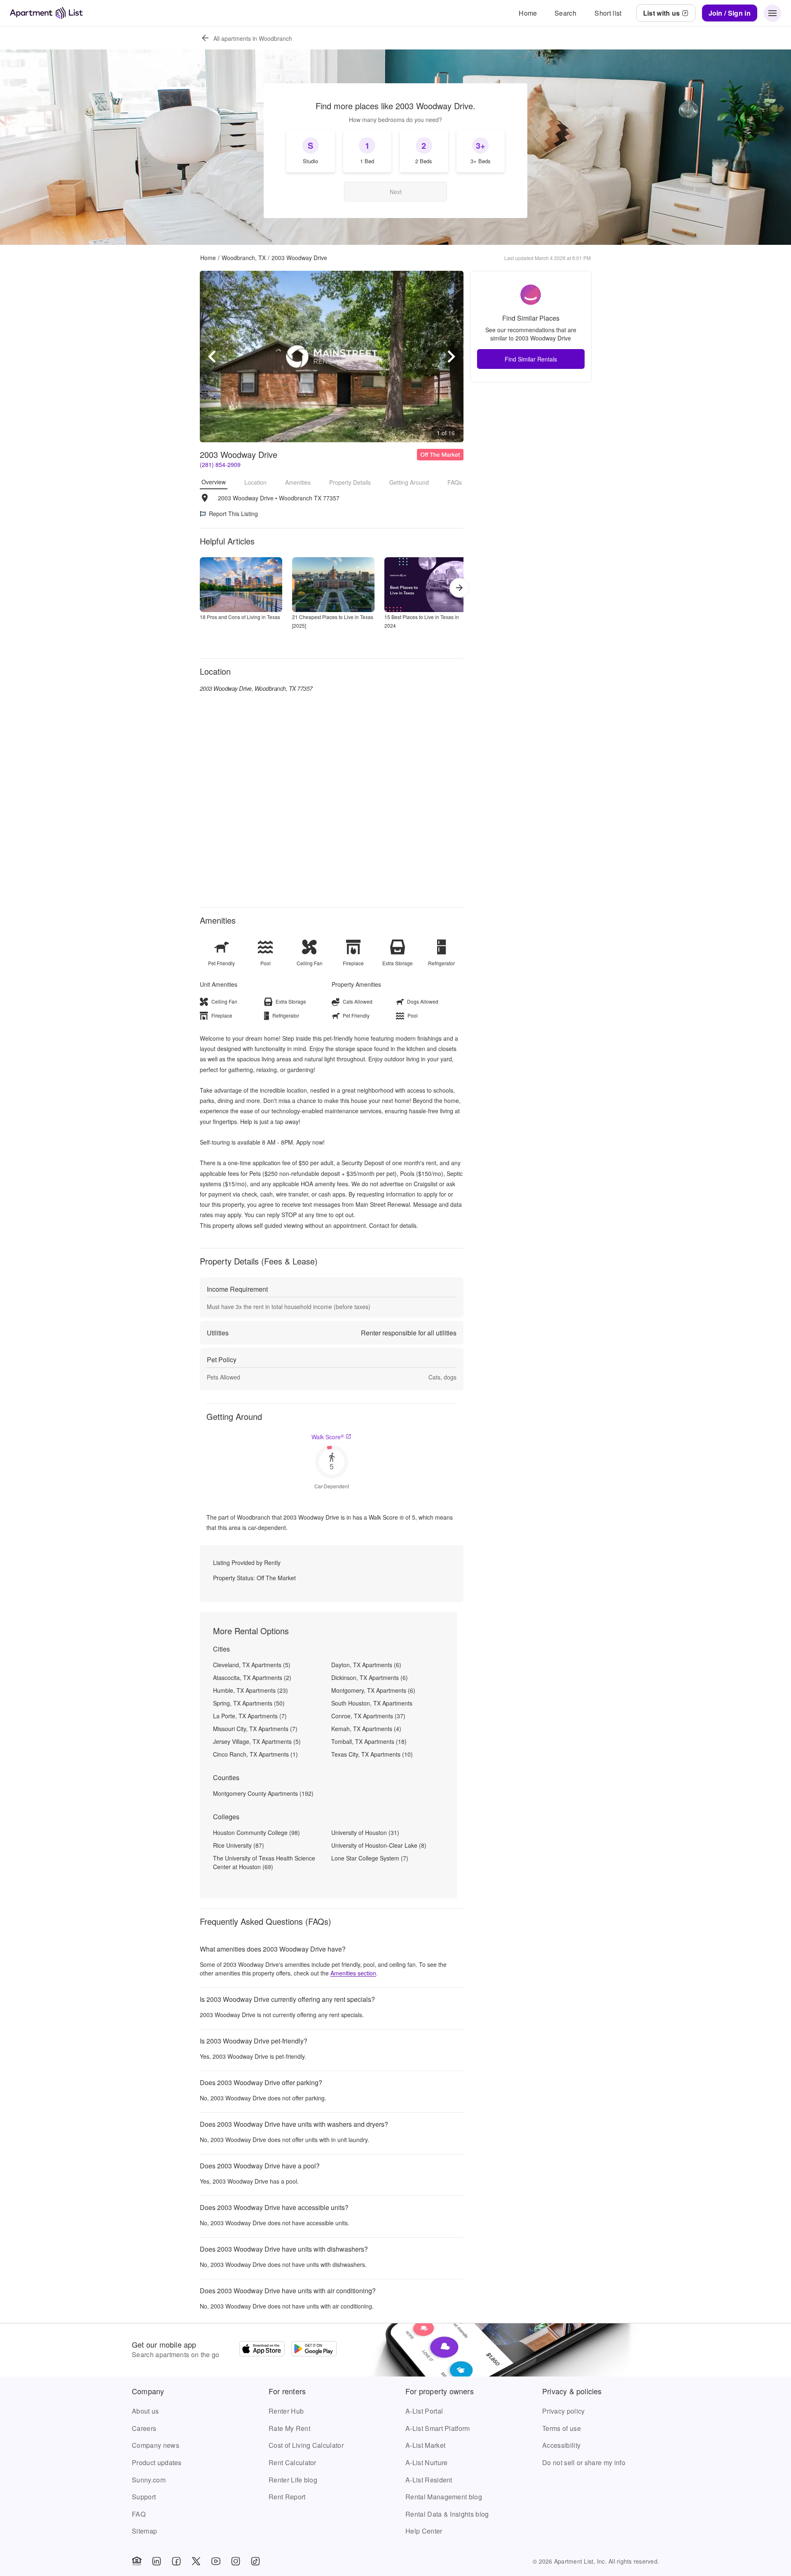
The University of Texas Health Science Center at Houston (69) (264, 1862)
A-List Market (425, 2445)
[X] (196, 2561)
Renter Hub (286, 2411)
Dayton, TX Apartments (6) (366, 1665)
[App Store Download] (262, 2350)
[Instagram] (236, 2561)
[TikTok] (255, 2561)
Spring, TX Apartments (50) (249, 1703)
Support (144, 2497)
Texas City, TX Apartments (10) (372, 1754)
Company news (156, 2445)
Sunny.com (149, 2480)
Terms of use (562, 2428)
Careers (144, 2428)
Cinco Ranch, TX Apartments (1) (255, 1754)
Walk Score (328, 1437)
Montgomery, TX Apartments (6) (373, 1690)
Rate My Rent (289, 2428)
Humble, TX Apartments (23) (250, 1690)
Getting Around (409, 482)
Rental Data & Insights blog (447, 2514)
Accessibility (561, 2445)
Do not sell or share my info (584, 2462)
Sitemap (144, 2531)
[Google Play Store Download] (314, 2350)
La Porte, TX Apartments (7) (250, 1716)
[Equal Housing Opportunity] (137, 2561)
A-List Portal (424, 2411)
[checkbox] (311, 151)
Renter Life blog (293, 2480)
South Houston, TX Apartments (372, 1703)
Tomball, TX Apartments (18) (369, 1741)
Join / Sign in (730, 13)
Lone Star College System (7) (370, 1858)
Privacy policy (563, 2411)
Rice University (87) (239, 1845)
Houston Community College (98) (256, 1832)
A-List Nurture (426, 2462)
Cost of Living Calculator (306, 2445)
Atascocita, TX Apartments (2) (252, 1677)
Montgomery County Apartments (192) (263, 1793)
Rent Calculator (293, 2462)
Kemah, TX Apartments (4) (366, 1729)
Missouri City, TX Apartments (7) (255, 1729)
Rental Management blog (444, 2497)
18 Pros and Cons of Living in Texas (240, 617)
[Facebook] (176, 2561)
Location (255, 482)
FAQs (455, 482)
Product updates (157, 2462)
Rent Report (287, 2497)
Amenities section (353, 1973)
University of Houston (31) (365, 1832)
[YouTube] (216, 2561)
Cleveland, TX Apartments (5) (252, 1665)
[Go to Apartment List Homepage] (46, 13)
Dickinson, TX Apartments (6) (370, 1677)
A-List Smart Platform (438, 2428)
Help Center (424, 2531)
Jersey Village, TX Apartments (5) (257, 1741)
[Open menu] (772, 13)
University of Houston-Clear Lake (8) (379, 1845)
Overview (214, 482)
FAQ (139, 2514)
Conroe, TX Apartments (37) (368, 1716)
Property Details (350, 482)
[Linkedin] (157, 2561)
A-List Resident (429, 2480)
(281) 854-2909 (220, 465)
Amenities (298, 482)
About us (145, 2411)
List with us (662, 13)
